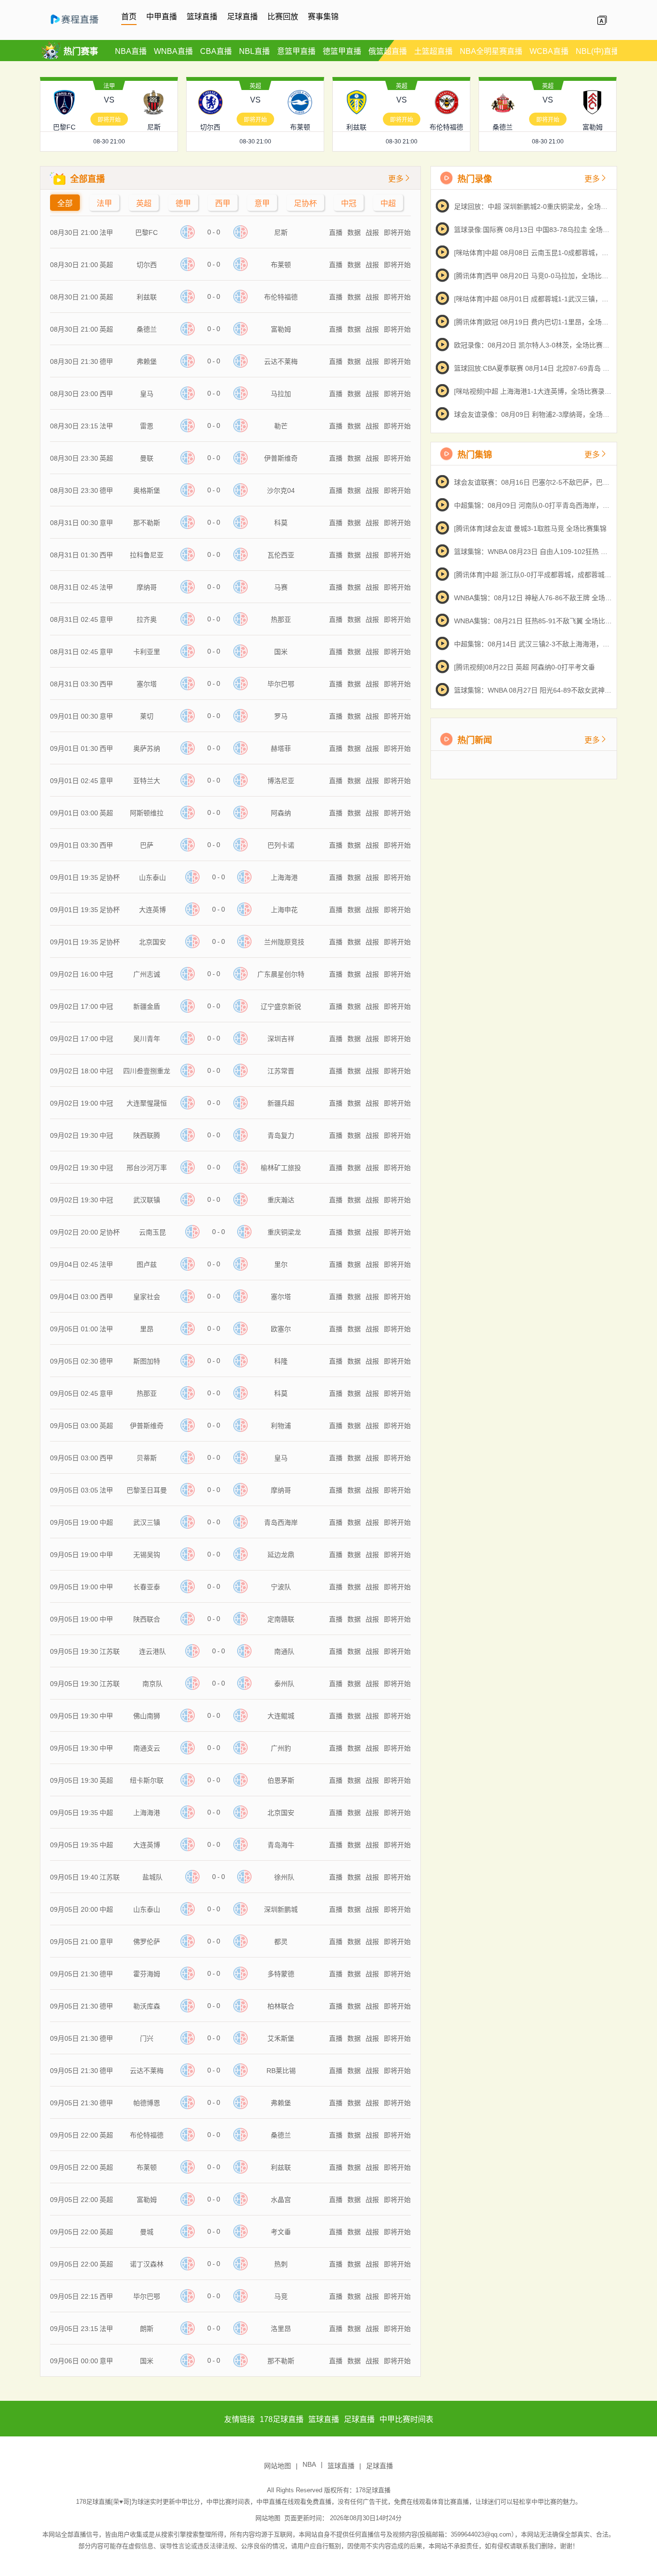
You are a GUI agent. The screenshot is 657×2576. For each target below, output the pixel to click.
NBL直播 (254, 51)
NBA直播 (131, 51)
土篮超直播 (433, 51)
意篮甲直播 (296, 51)
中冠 (349, 203)
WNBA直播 (173, 51)
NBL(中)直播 (597, 51)
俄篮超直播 (388, 51)
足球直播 (242, 17)
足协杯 (305, 203)
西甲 (223, 203)
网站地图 (278, 2466)
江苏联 (110, 1651)
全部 (65, 203)
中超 (388, 203)
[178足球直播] (81, 25)
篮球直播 (202, 17)
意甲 (262, 203)
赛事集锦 (323, 17)
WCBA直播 (549, 51)
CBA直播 (216, 51)
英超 (255, 86)
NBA (309, 2464)
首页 (129, 17)
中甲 (106, 1555)
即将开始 (109, 120)
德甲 (183, 203)
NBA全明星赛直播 (491, 51)
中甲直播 (162, 17)
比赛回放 (283, 17)
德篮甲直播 (342, 51)
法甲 (109, 86)
